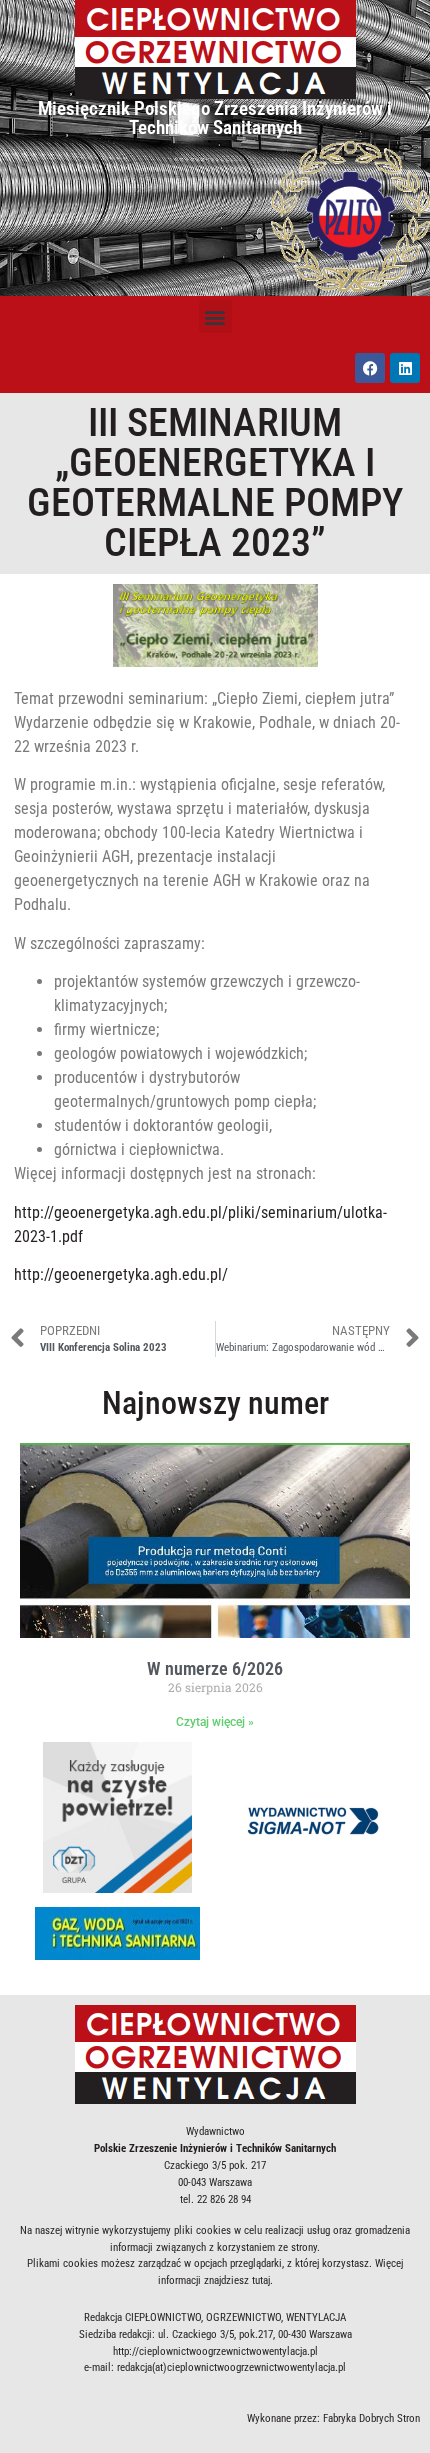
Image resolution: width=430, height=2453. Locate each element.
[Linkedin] (405, 368)
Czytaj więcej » (215, 1722)
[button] (215, 316)
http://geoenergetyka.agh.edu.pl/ (121, 1274)
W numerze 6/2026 (215, 1668)
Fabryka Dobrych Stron (371, 2418)
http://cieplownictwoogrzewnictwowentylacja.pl (215, 2351)
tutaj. (262, 2280)
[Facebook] (370, 368)
